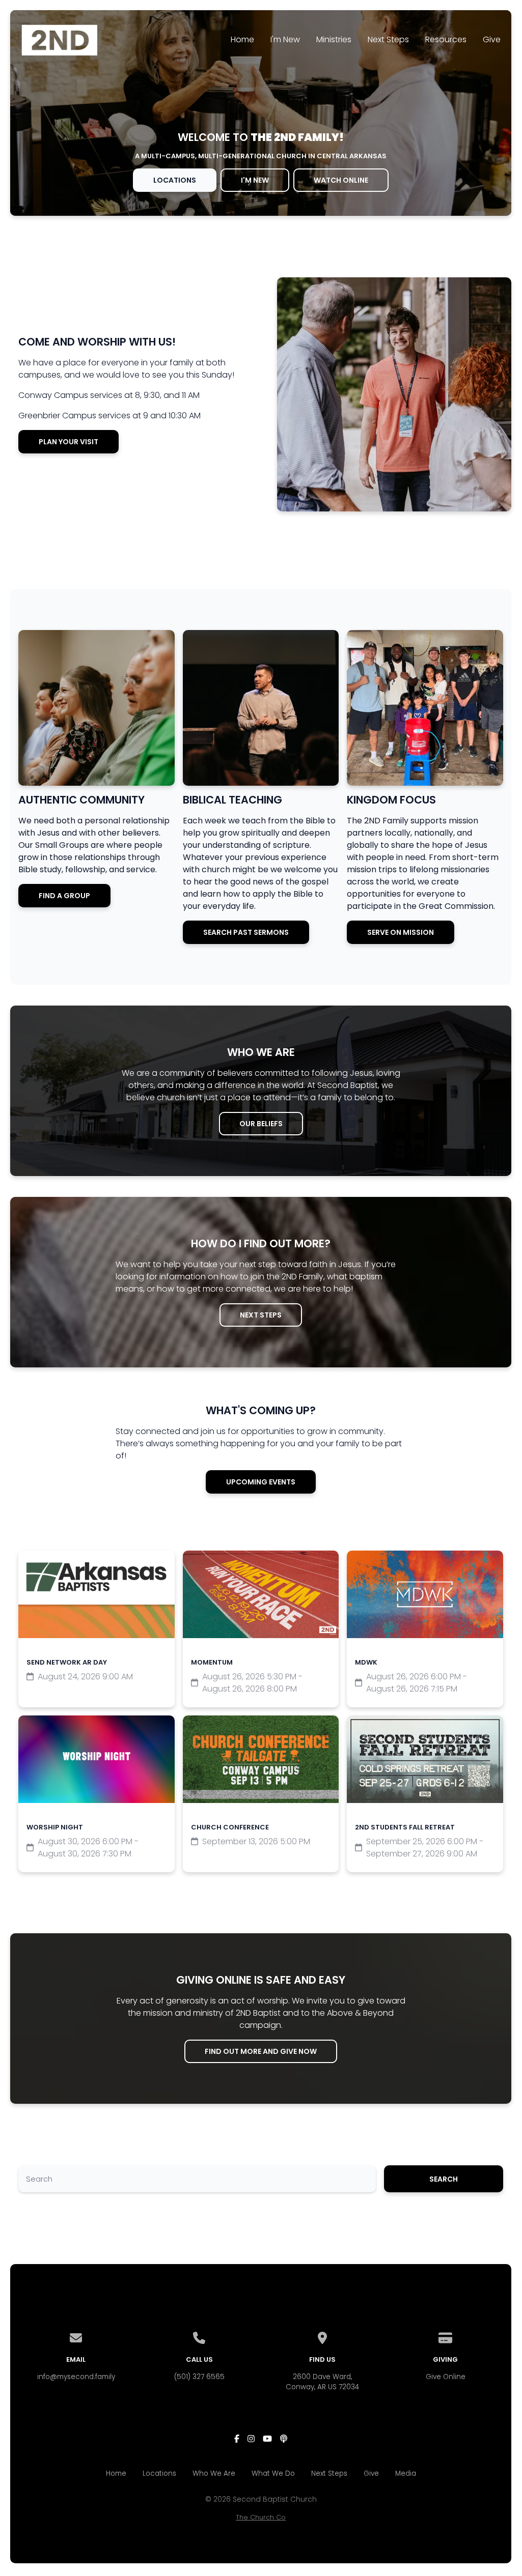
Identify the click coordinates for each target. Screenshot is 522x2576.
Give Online (446, 2377)
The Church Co (261, 2517)
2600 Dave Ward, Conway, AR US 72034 (322, 2382)
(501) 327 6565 (199, 2377)
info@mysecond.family (76, 2377)
